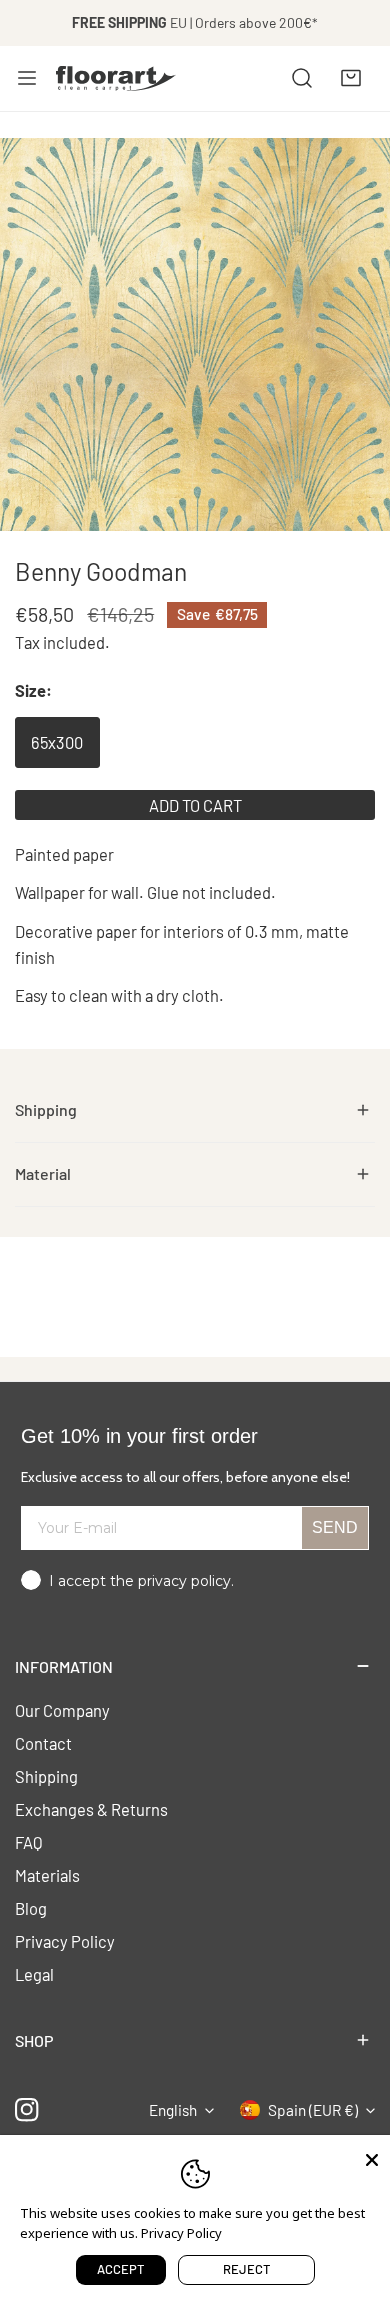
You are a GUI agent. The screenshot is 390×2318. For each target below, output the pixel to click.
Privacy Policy (65, 1941)
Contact (43, 1743)
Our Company (62, 1710)
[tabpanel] (195, 1111)
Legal (34, 1974)
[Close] (372, 2158)
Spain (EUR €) (313, 2110)
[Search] (302, 78)
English (173, 2110)
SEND (335, 1527)
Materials (47, 1875)
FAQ (29, 1842)
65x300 (57, 742)
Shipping (46, 1776)
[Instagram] (27, 2110)
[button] (351, 78)
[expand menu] (27, 78)
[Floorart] (116, 78)
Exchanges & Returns (91, 1809)
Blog (31, 1908)
